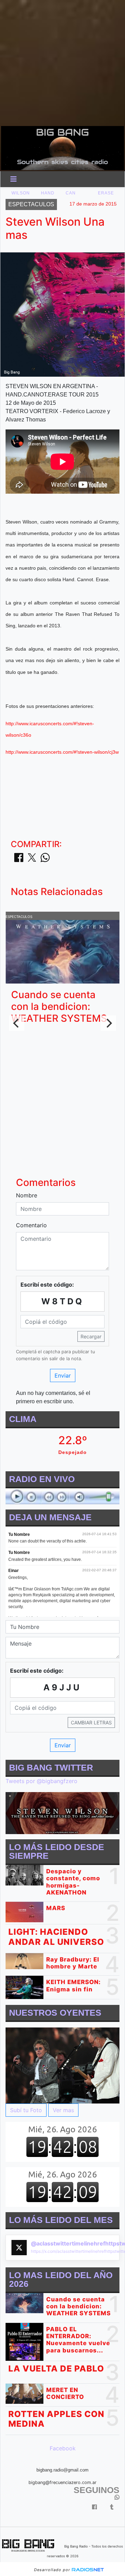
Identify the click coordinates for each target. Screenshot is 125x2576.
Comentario (31, 1225)
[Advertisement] (62, 62)
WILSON (21, 193)
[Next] (108, 1023)
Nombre (27, 1195)
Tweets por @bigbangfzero (41, 1781)
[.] (62, 2065)
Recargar (91, 1336)
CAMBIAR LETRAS (91, 1722)
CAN (71, 193)
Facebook (63, 2448)
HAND (48, 193)
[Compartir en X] (32, 860)
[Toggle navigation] (14, 179)
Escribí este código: (47, 1285)
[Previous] (17, 1023)
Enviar (63, 1375)
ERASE (106, 193)
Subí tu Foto (26, 2110)
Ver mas (63, 2110)
